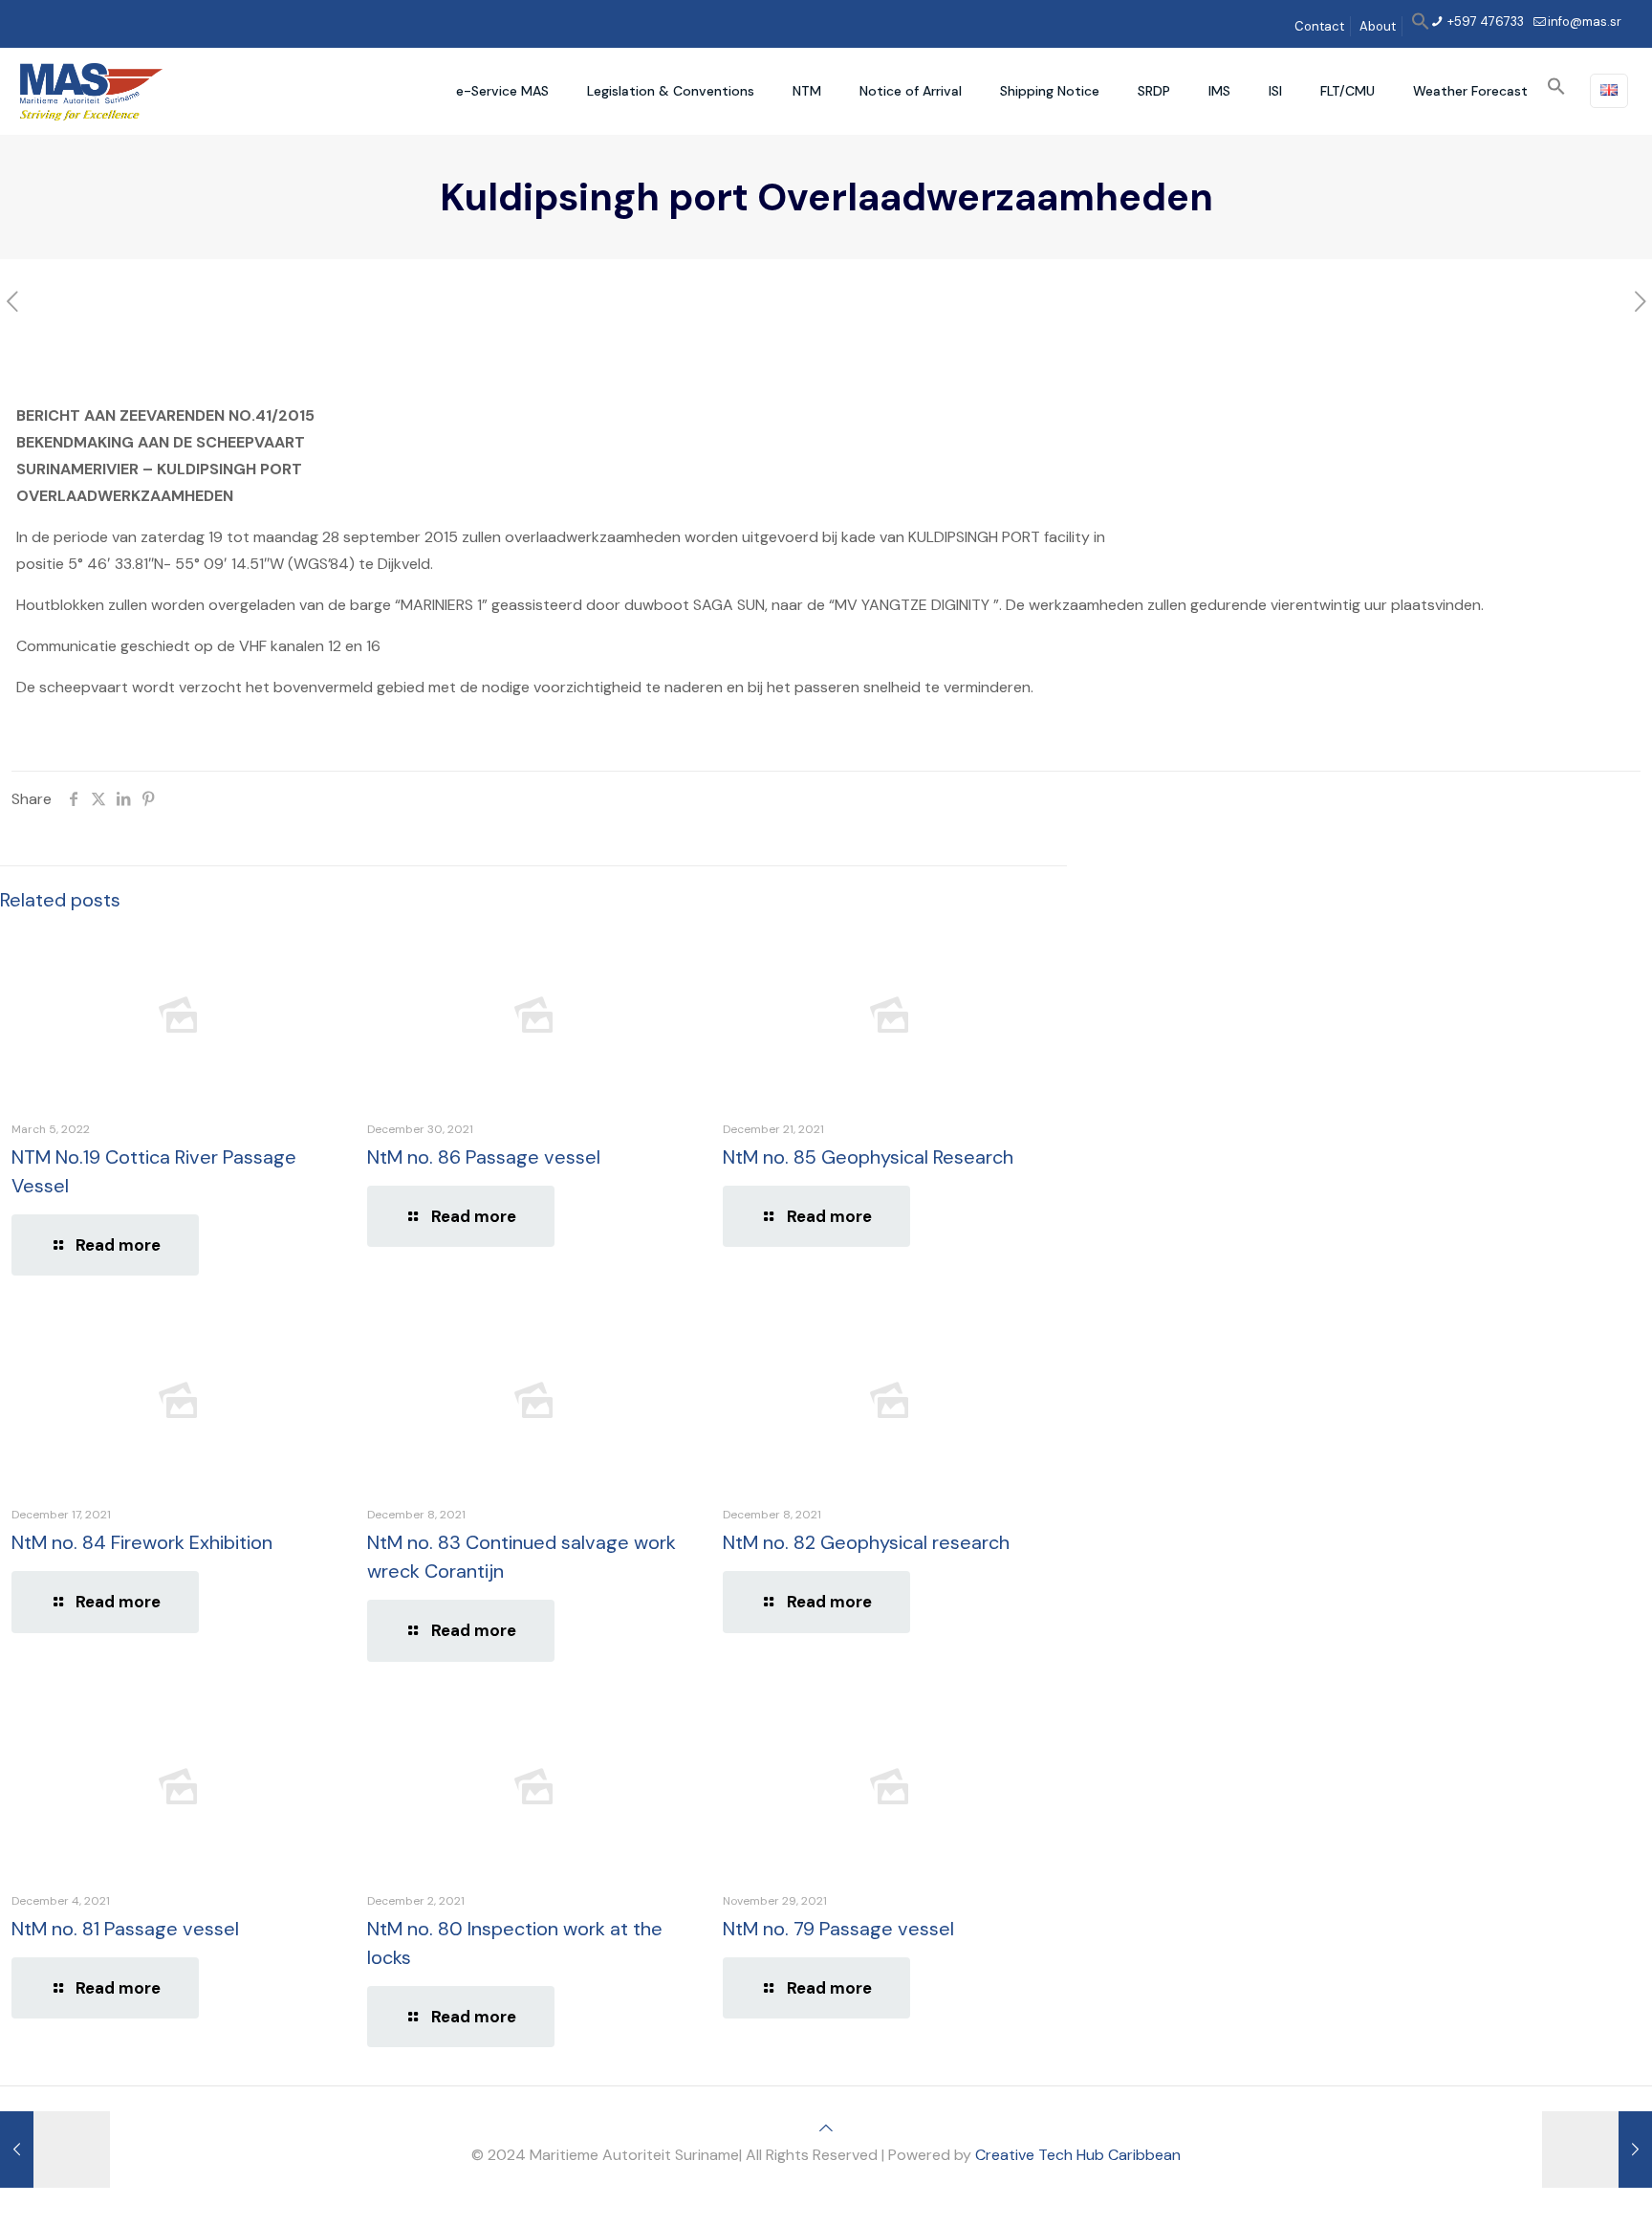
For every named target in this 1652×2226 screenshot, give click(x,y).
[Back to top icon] (826, 2128)
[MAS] (91, 91)
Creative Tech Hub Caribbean (1078, 2155)
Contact (1319, 26)
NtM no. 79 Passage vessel (838, 1929)
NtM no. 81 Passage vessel (125, 1929)
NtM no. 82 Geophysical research (866, 1542)
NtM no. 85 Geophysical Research (868, 1157)
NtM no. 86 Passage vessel (484, 1157)
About (1378, 26)
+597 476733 (1484, 22)
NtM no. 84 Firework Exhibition (142, 1542)
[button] (1421, 26)
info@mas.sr (1585, 22)
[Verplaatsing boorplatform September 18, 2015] (55, 2150)
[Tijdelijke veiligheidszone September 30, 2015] (1597, 2150)
